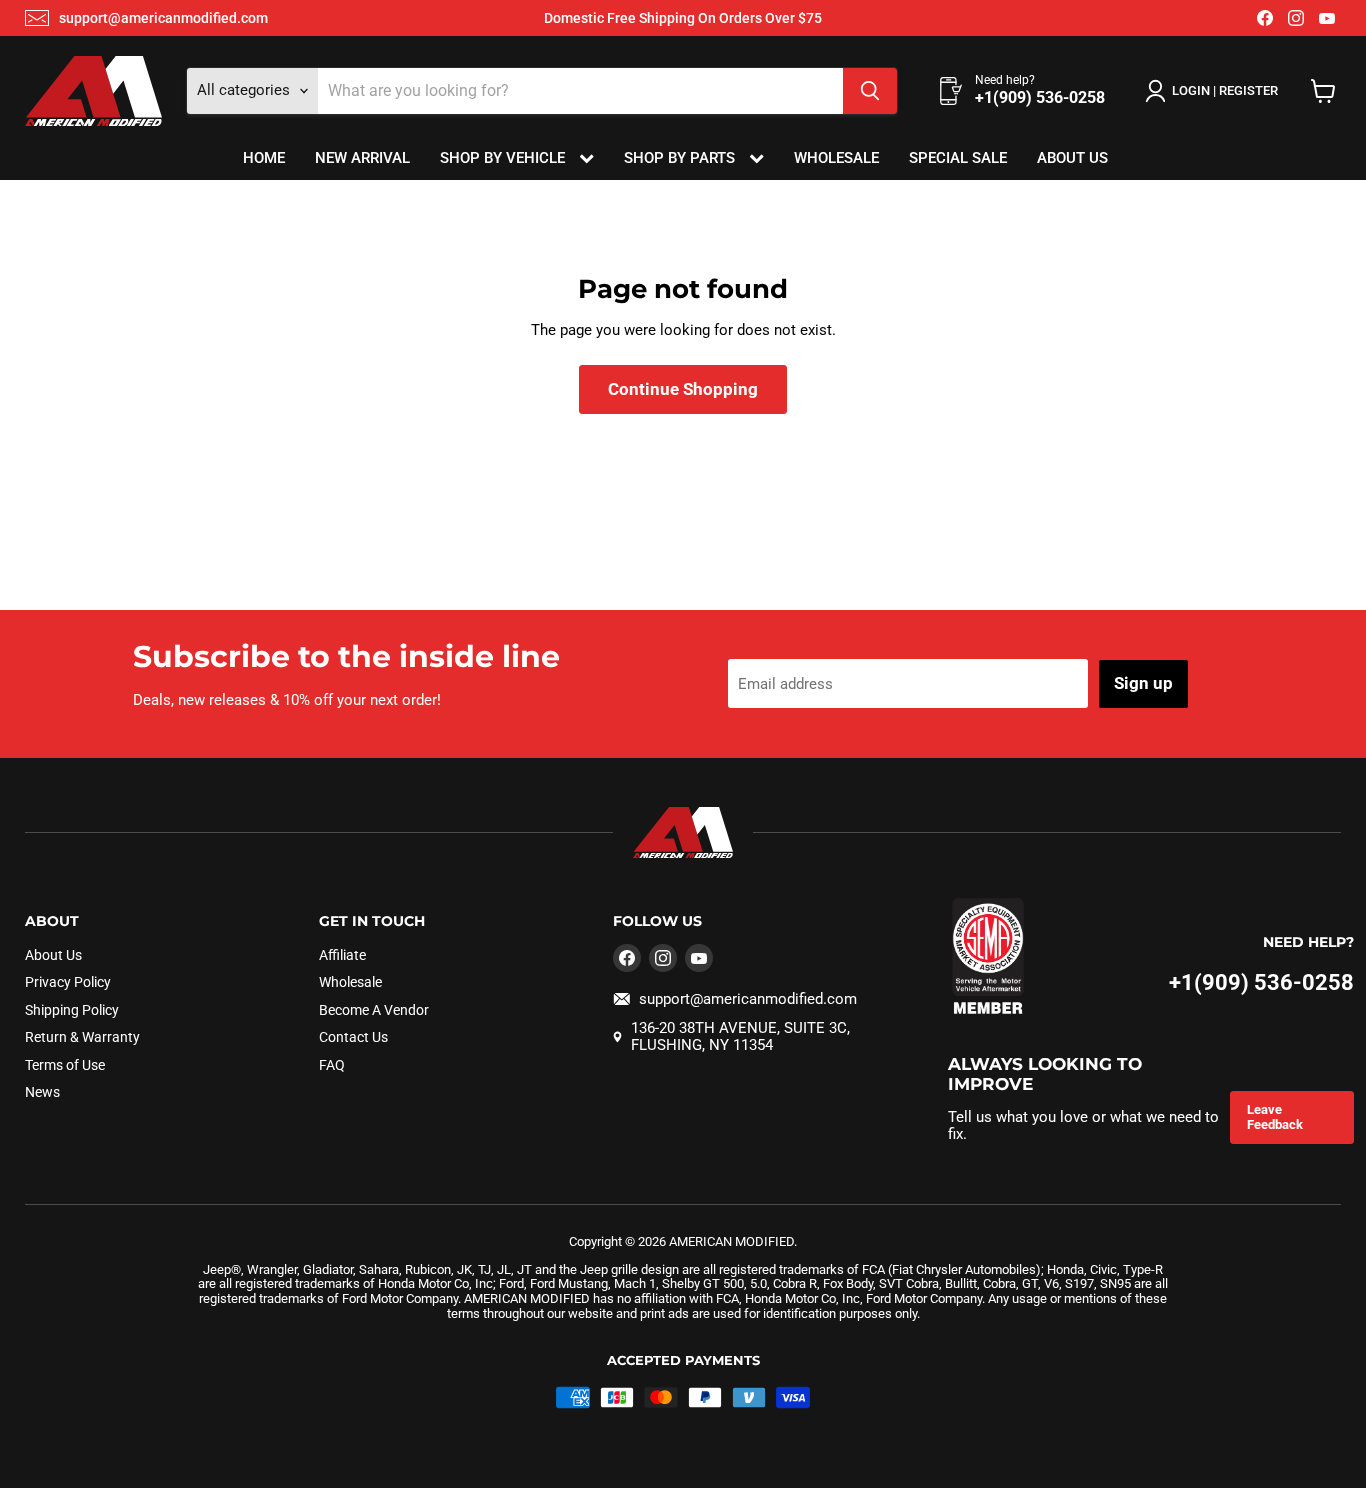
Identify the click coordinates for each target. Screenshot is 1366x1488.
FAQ (332, 1065)
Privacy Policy (68, 982)
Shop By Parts (681, 158)
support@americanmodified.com (163, 18)
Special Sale (958, 158)
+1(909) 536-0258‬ (1261, 982)
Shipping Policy (72, 1010)
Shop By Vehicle (504, 158)
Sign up (1143, 683)
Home (264, 158)
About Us (1072, 158)
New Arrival (362, 158)
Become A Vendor (374, 1010)
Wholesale (836, 158)
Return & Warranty (82, 1037)
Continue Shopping (683, 389)
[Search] (870, 91)
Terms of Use (65, 1065)
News (42, 1092)
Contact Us (353, 1037)
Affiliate (342, 955)
